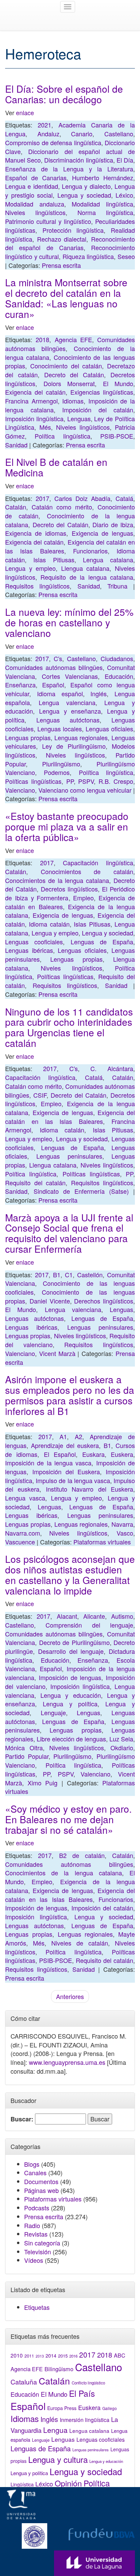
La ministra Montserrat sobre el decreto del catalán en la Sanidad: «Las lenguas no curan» (66, 298)
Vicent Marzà (57, 1353)
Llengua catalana (85, 568)
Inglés (99, 693)
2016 (73, 2356)
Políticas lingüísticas (33, 781)
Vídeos (34, 2260)
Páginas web (41, 2190)
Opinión (68, 2483)
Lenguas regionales (81, 737)
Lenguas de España (102, 942)
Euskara (93, 1454)
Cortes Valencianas (70, 676)
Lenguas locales (60, 729)
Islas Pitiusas (54, 560)
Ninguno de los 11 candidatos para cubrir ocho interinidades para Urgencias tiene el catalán (69, 1027)
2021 (45, 125)
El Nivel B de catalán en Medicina (56, 467)
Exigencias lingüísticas (102, 392)
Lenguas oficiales (109, 729)
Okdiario (122, 1748)
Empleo (83, 898)
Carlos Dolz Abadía (82, 498)
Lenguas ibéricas (29, 950)
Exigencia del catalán (35, 392)
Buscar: (22, 2119)
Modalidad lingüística (102, 204)
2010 (17, 2355)
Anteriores (70, 1996)
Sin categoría (42, 2243)
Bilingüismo (59, 2369)
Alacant (67, 1616)
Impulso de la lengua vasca (73, 1480)
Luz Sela (121, 1739)
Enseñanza (20, 685)
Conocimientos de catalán (87, 871)
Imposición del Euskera (66, 1472)
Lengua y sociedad (84, 195)
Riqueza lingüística (88, 256)
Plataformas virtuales (102, 1542)
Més (45, 427)
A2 (78, 1436)
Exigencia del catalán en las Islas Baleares (70, 546)
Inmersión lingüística (85, 2420)
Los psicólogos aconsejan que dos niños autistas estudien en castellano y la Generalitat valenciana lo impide (70, 1574)
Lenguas (79, 418)
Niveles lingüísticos (35, 212)
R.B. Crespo (116, 781)
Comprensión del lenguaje (89, 1625)
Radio (32, 2225)
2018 (42, 339)
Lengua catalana (108, 560)
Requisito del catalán (35, 1183)
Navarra (122, 1524)
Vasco (125, 1533)
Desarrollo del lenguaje (71, 1651)
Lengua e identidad (32, 186)
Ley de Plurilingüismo (74, 746)
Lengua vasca (25, 1498)
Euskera (122, 1454)
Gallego (110, 2408)
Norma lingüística (105, 212)
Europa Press (62, 2408)
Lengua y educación (71, 1695)
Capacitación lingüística (98, 863)
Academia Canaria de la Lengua (70, 129)
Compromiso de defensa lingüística (53, 142)
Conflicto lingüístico (88, 2383)
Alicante (94, 1616)
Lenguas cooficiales (34, 942)
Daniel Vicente (50, 1301)
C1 (69, 1275)
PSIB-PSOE (117, 436)
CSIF (40, 1095)
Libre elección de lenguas (71, 1739)
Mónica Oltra (24, 1748)
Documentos (41, 2181)
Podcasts (37, 2208)
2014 (51, 2356)
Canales (35, 2173)
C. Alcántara (112, 1068)
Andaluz (48, 134)
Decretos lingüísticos (69, 889)
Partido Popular (27, 1756)
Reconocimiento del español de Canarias (70, 243)
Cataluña (24, 2382)
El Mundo (118, 383)
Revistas (36, 2234)
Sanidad (16, 445)
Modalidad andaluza (35, 204)
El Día (125, 160)
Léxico (124, 195)
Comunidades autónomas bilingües (54, 667)
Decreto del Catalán (74, 375)
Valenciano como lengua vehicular (85, 790)
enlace (25, 112)
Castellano (119, 134)
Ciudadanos (117, 658)
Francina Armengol (31, 401)
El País (82, 2393)
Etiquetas (37, 2307)
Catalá (124, 498)
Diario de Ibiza (113, 524)
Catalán (16, 507)
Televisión (38, 2252)
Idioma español (60, 693)
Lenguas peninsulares (69, 1156)
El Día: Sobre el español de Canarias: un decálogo (64, 94)
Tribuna (117, 586)
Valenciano (20, 790)
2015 (63, 2356)
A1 (63, 1436)
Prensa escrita (61, 265)
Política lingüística (62, 436)
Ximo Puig (42, 1783)
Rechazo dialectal (62, 239)
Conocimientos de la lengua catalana (57, 880)
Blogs (32, 2164)
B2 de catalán (82, 1855)
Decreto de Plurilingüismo (74, 1642)
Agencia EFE (73, 339)
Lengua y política (70, 1704)
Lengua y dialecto (86, 186)
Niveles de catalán (80, 1943)
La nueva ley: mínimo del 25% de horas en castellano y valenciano (69, 622)
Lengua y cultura (58, 2459)
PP (70, 781)
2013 (40, 2356)
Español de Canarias (36, 178)
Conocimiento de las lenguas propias (70, 1296)
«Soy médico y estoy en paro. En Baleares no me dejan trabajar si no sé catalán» (68, 1819)
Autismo (122, 1616)
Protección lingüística (73, 230)
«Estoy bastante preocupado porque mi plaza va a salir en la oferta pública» (67, 826)
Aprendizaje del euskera (65, 1445)
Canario (82, 134)
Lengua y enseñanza (70, 711)
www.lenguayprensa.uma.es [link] (67, 2062)
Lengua (55, 2430)
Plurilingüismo (61, 764)
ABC (120, 2355)
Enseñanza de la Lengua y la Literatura (69, 169)
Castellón (90, 1275)
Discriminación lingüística (78, 160)
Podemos (57, 772)
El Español (60, 1454)
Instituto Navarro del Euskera (90, 1489)
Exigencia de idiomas (36, 533)
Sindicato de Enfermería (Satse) (81, 1191)
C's (58, 658)
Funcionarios (90, 551)
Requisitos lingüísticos (37, 586)
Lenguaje (53, 1712)
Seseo (126, 256)
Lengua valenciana (67, 702)
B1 (57, 1275)
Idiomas (73, 401)
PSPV (86, 781)
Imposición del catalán (98, 410)
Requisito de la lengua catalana (87, 577)
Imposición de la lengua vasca (48, 1463)
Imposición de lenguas (70, 1677)
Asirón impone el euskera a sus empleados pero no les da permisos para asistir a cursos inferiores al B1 (70, 1395)
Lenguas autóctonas (68, 720)
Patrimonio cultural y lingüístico (48, 221)
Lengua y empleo (30, 568)
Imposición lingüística (34, 418)
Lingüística (22, 2484)
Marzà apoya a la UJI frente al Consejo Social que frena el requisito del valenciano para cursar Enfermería (69, 1233)
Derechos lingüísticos (104, 1301)
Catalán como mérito (62, 507)
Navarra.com (23, 1533)
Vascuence (20, 1542)
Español (53, 685)
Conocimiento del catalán (66, 366)
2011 (29, 2356)
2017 (42, 498)
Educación (119, 676)
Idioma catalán (49, 924)
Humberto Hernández (103, 178)
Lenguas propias (28, 737)
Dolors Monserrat (69, 383)
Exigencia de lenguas (102, 533)
